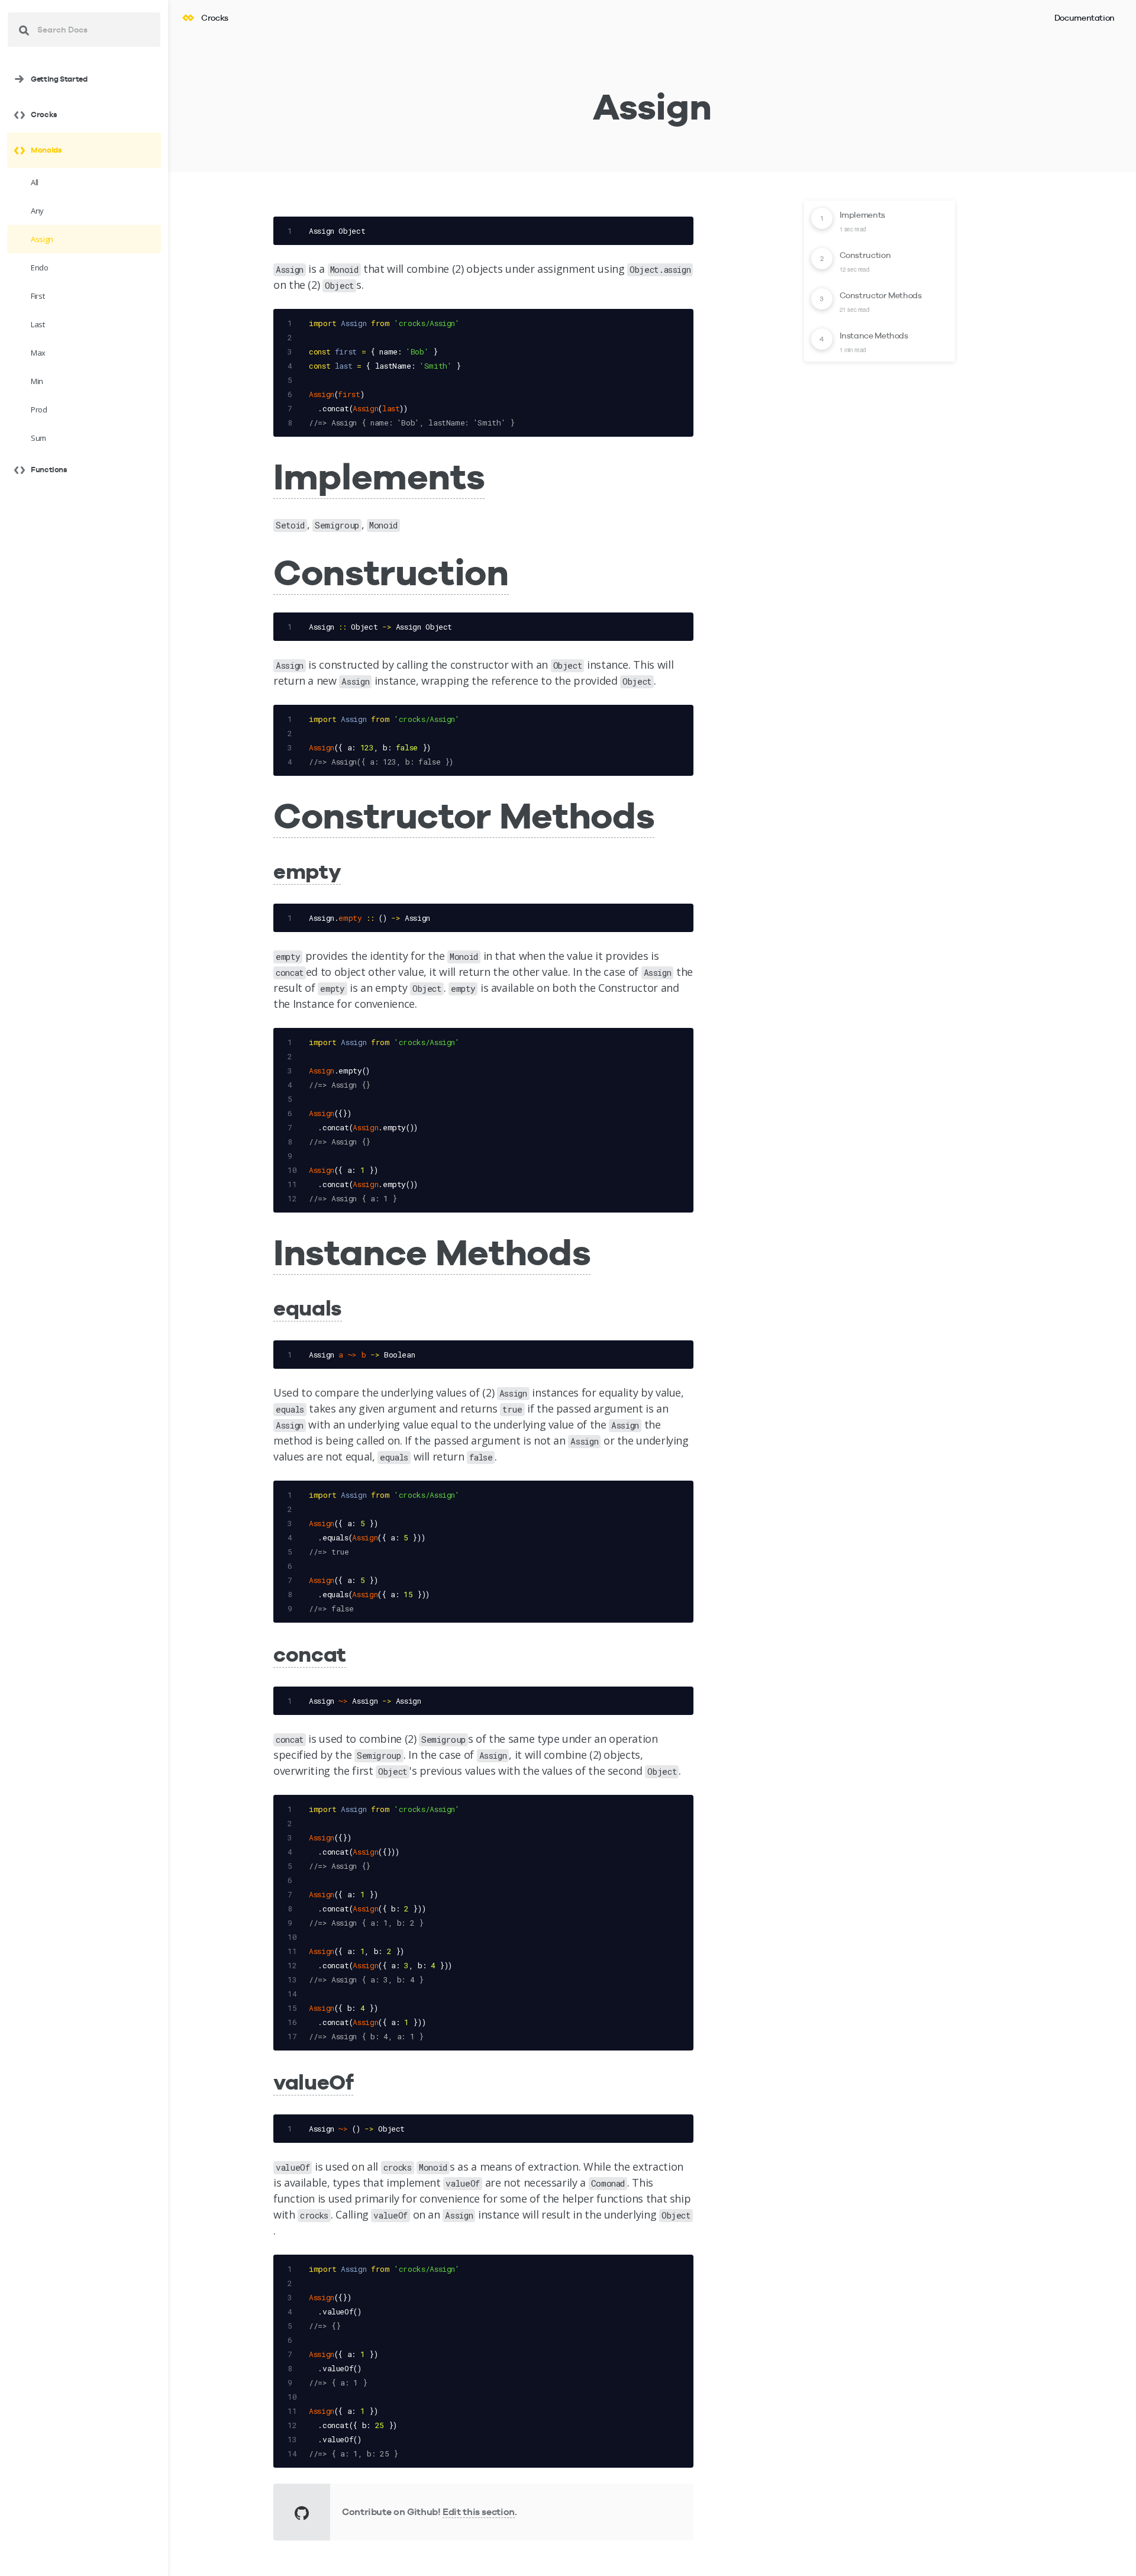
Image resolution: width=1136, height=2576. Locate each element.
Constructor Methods (464, 815)
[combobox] (84, 30)
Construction (391, 572)
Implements (379, 476)
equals (308, 1308)
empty (307, 871)
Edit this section (479, 2512)
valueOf (313, 2082)
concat (310, 1654)
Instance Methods (432, 1252)
